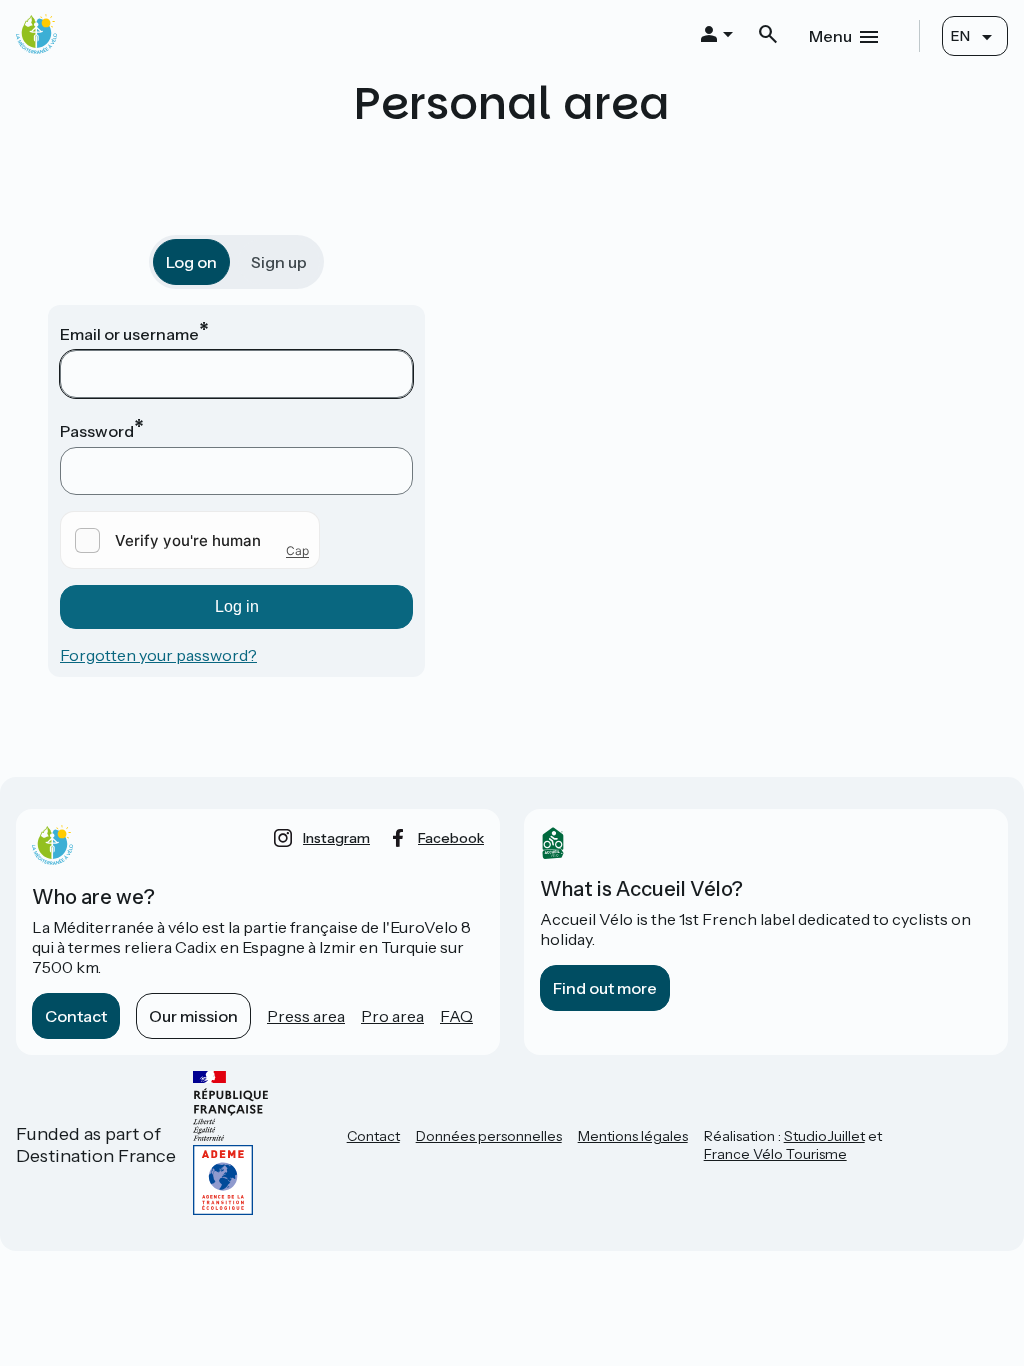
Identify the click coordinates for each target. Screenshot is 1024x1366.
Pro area (392, 1016)
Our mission (193, 1016)
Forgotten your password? (158, 655)
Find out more (605, 988)
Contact (76, 1016)
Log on (191, 262)
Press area (306, 1016)
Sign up (279, 262)
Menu (830, 36)
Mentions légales (633, 1136)
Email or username (129, 334)
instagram (336, 838)
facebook (451, 838)
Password (97, 431)
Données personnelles (489, 1136)
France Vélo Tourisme (775, 1154)
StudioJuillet (824, 1136)
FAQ (456, 1016)
